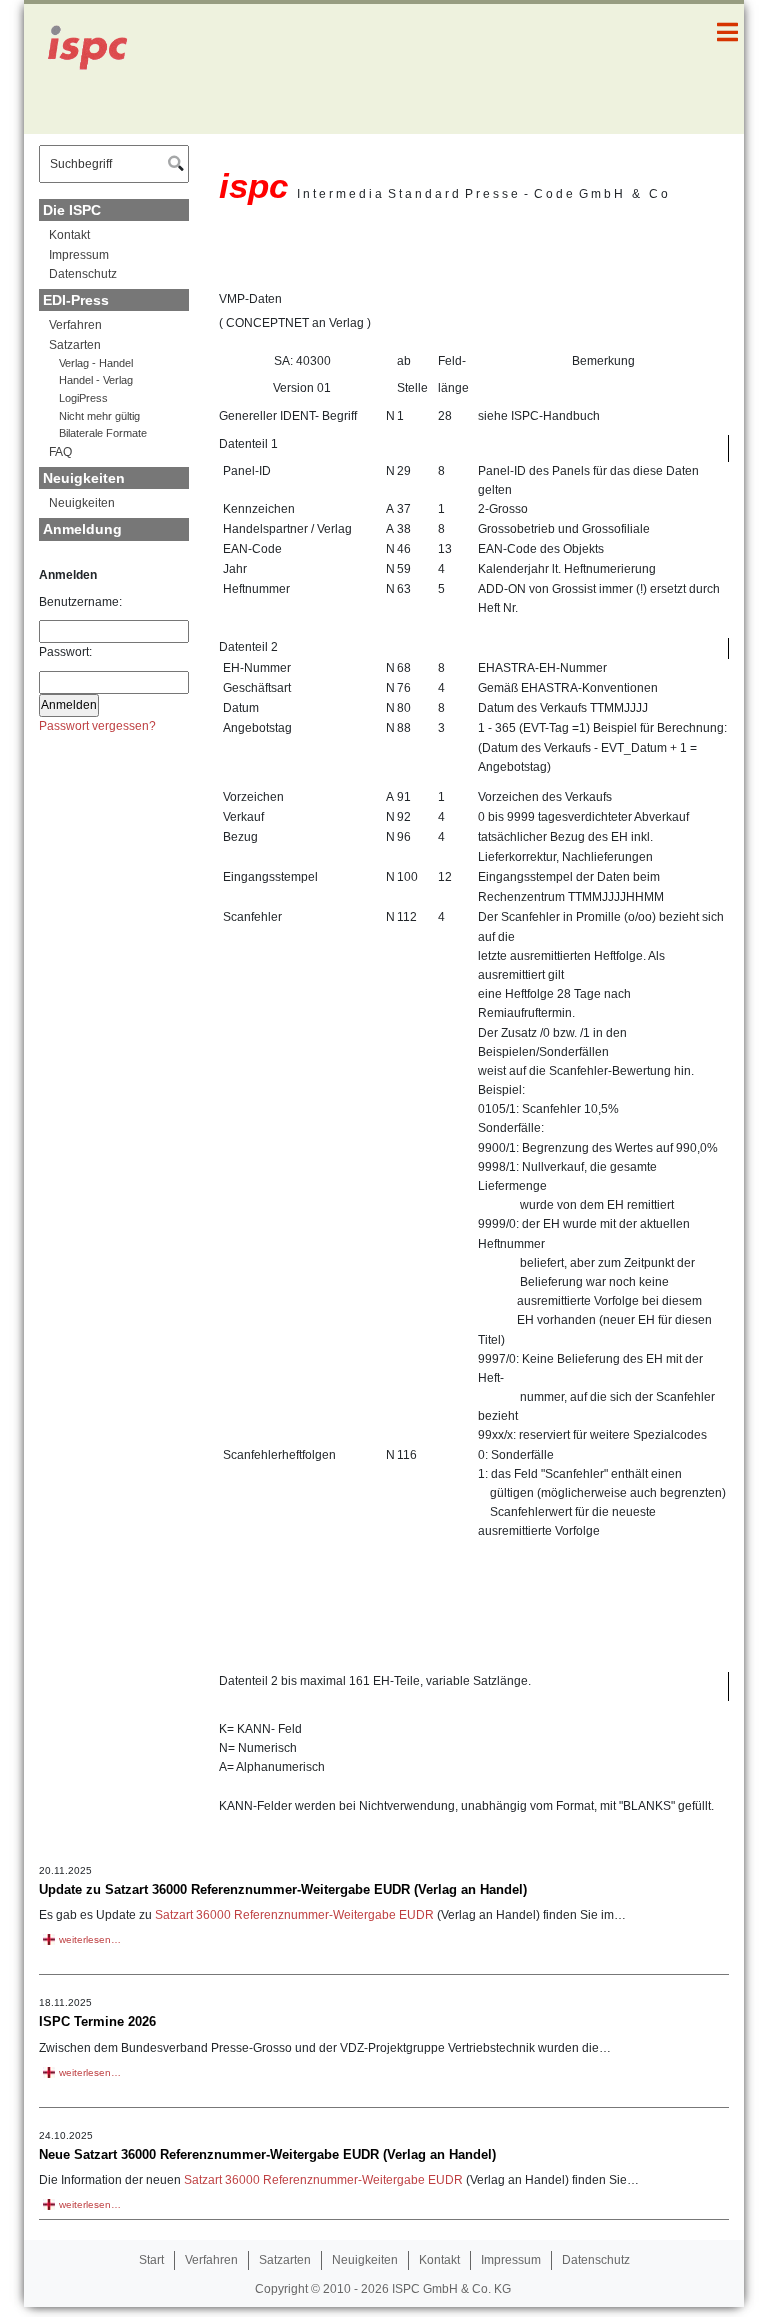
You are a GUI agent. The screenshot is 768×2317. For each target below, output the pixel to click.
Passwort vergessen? (97, 726)
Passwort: (65, 652)
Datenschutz (83, 274)
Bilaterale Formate (103, 433)
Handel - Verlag (96, 380)
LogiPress (83, 398)
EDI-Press (76, 300)
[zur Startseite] (99, 69)
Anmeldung (82, 529)
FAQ (60, 452)
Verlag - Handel (96, 363)
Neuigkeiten (84, 478)
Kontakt (69, 235)
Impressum (79, 255)
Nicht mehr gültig (99, 416)
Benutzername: (80, 602)
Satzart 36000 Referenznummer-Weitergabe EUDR (294, 1915)
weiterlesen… (90, 1939)
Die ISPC (72, 210)
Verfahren (75, 325)
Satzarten (75, 345)
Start (151, 2260)
